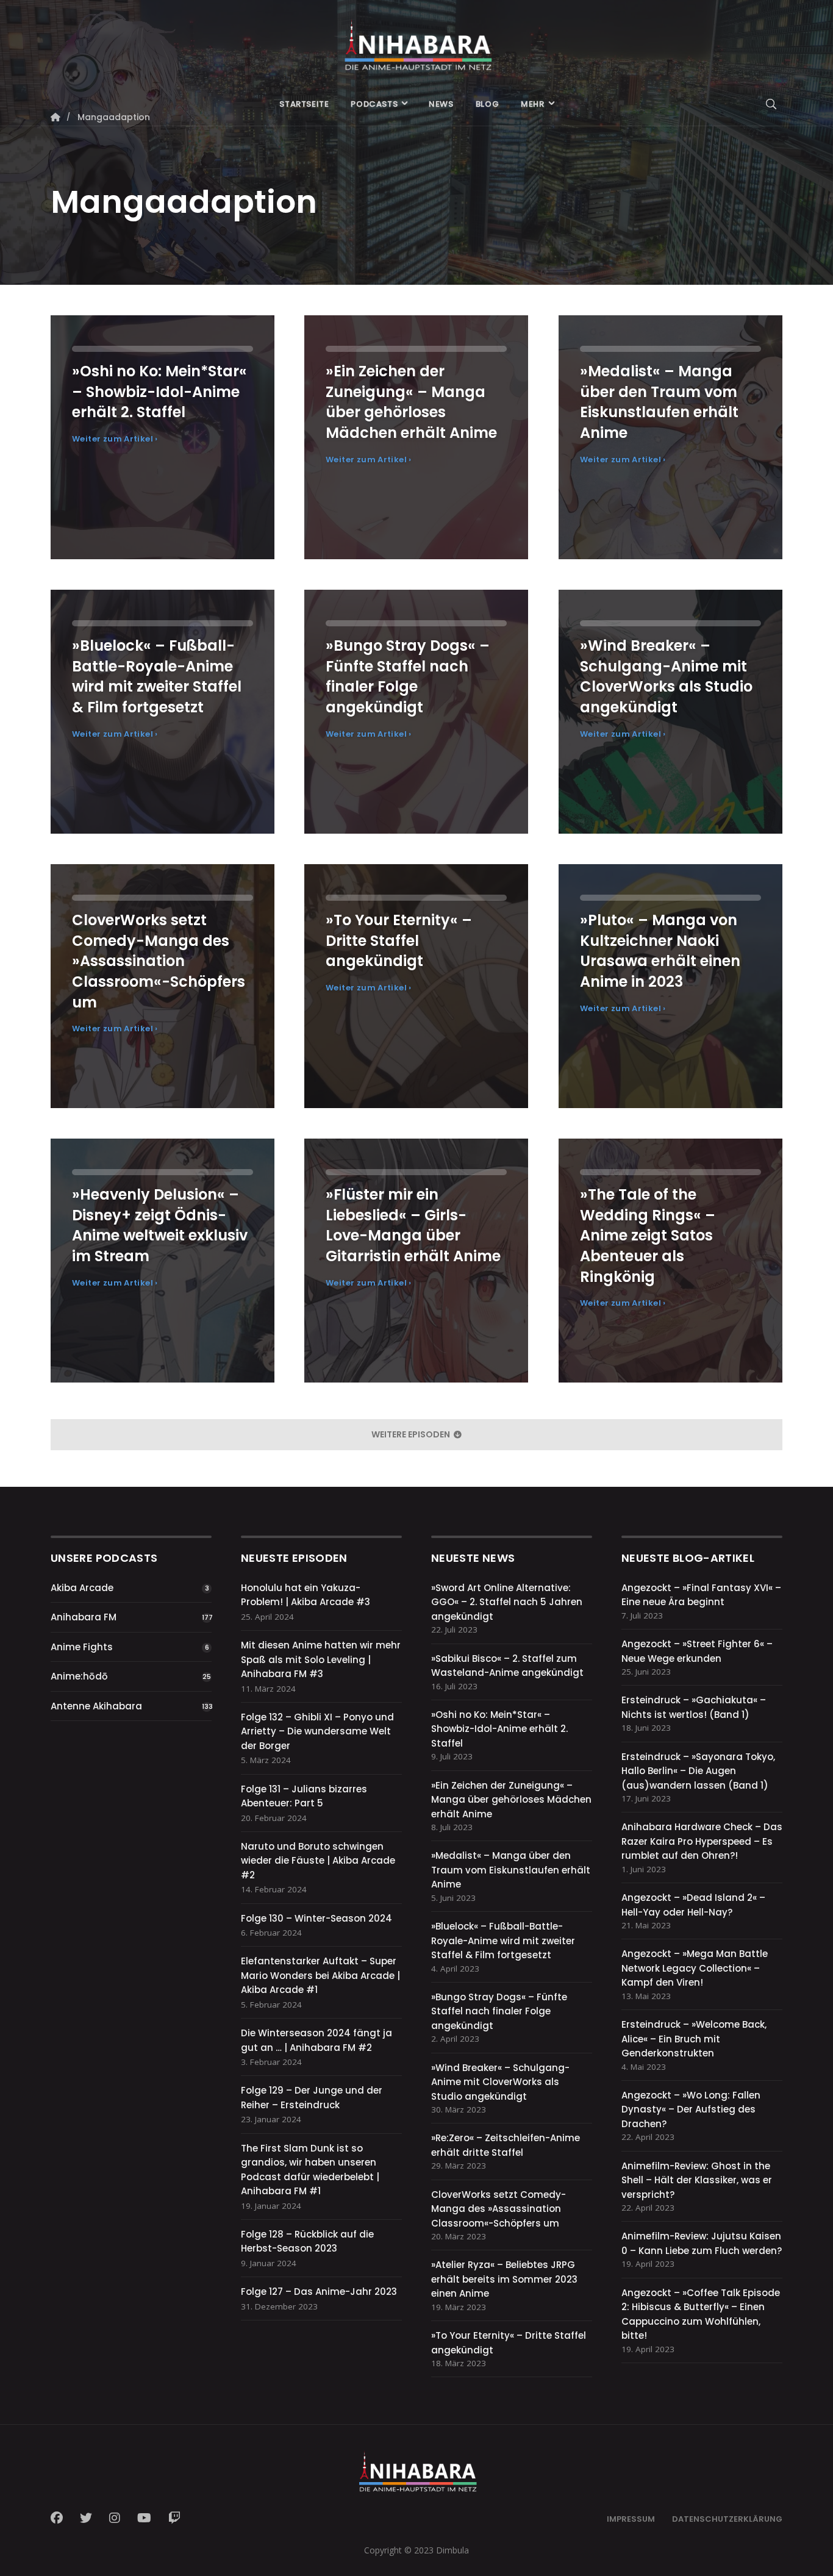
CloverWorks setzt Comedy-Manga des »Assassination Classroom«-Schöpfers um (499, 2209)
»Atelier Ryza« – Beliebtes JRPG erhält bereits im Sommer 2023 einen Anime (504, 2279)
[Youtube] (144, 2518)
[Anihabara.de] (416, 41)
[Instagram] (115, 2518)
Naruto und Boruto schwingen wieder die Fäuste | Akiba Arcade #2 (318, 1861)
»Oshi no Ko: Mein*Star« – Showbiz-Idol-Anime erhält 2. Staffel (499, 1729)
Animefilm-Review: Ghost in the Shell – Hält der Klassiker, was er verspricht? (697, 2180)
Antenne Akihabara (96, 1706)
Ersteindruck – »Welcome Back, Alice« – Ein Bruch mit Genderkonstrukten (694, 2039)
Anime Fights (82, 1647)
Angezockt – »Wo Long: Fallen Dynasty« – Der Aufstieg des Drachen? (691, 2109)
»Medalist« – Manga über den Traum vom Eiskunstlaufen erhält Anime (511, 1870)
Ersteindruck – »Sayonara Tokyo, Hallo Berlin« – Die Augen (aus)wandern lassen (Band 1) (698, 1771)
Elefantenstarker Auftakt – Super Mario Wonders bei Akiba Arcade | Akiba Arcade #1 (320, 1975)
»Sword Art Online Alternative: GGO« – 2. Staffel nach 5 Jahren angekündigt (507, 1602)
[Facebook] (60, 2518)
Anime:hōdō (79, 1676)
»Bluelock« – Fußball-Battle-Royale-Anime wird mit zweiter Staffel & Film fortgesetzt (503, 1941)
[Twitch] (174, 2518)
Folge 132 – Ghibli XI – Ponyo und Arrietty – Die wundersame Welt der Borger (317, 1731)
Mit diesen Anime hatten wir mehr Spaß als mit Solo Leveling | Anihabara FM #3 (321, 1659)
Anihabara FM (84, 1617)
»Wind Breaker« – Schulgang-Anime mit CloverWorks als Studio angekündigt (500, 2082)
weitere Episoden (412, 1434)
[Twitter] (86, 2518)
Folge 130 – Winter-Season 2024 (316, 1918)
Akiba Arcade (82, 1588)
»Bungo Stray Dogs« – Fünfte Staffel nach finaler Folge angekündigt (499, 2011)
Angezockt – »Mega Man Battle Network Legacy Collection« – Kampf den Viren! (695, 1968)
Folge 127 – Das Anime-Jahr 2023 (319, 2292)
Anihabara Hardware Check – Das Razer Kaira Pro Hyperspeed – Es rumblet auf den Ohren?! (702, 1841)
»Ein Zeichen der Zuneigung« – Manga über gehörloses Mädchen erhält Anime (511, 1800)
